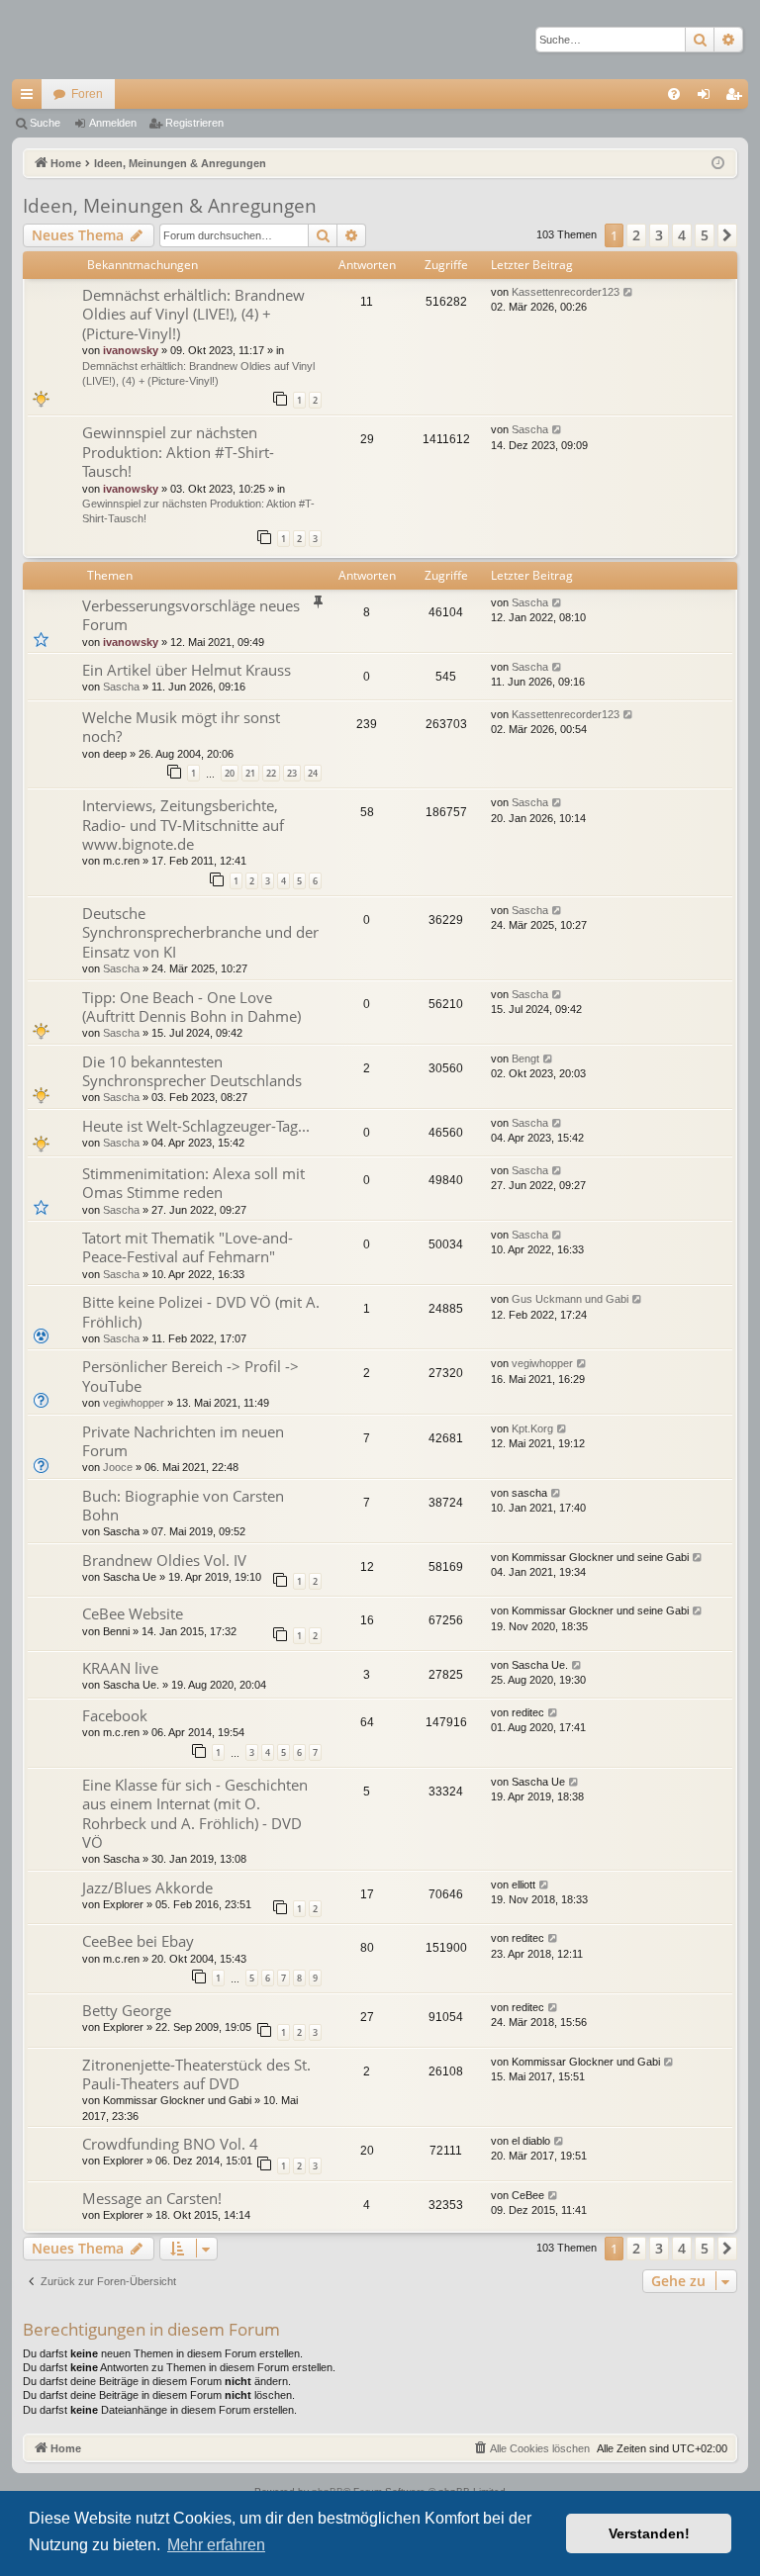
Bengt (525, 1058)
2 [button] (636, 235)
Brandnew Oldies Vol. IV (164, 1560)
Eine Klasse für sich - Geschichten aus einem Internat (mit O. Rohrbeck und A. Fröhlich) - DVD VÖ (195, 1813)
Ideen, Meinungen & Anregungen (170, 206)
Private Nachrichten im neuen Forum (183, 1441)
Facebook (115, 1715)
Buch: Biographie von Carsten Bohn (183, 1505)
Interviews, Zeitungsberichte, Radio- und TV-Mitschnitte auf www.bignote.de (183, 825)
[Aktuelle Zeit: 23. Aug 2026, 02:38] (718, 164)
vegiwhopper (134, 1403)
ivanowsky (131, 350)
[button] (727, 235)
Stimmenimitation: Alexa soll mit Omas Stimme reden (193, 1183)
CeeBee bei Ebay (138, 1941)
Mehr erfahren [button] (216, 2545)
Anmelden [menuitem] (708, 98)
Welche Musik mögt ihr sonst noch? (181, 727)
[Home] (81, 40)
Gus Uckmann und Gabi (570, 1299)
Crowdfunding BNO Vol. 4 (170, 2144)
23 (292, 773)
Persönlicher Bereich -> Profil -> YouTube (190, 1376)
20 (230, 773)
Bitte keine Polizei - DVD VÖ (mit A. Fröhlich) (201, 1311)
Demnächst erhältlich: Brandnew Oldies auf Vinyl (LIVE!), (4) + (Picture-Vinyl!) (193, 314)
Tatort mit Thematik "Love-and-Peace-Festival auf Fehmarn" (188, 1247)
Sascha (530, 429)
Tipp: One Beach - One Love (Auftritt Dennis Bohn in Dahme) (191, 1007)
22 (271, 773)
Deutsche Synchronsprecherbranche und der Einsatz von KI (200, 932)
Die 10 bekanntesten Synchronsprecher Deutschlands (192, 1071)
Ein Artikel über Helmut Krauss (187, 670)
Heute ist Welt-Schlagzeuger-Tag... (196, 1126)
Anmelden (113, 123)
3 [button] (659, 235)
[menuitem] (674, 94)
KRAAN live (120, 1668)
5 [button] (705, 235)
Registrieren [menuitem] (737, 98)
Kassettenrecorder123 (566, 292)
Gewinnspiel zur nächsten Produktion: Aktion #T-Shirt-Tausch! (178, 452)
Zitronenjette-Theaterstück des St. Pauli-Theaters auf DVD (196, 2074)
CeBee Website (133, 1613)
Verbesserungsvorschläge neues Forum (191, 615)
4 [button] (682, 235)
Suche (45, 123)
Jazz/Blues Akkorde (147, 1887)
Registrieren (194, 123)
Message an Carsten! (152, 2198)
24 (313, 773)
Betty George (127, 2010)
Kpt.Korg (532, 1428)
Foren (87, 94)
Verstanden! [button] (649, 2533)
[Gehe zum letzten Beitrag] (629, 292)
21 (250, 773)
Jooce (118, 1467)
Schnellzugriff (31, 98)
